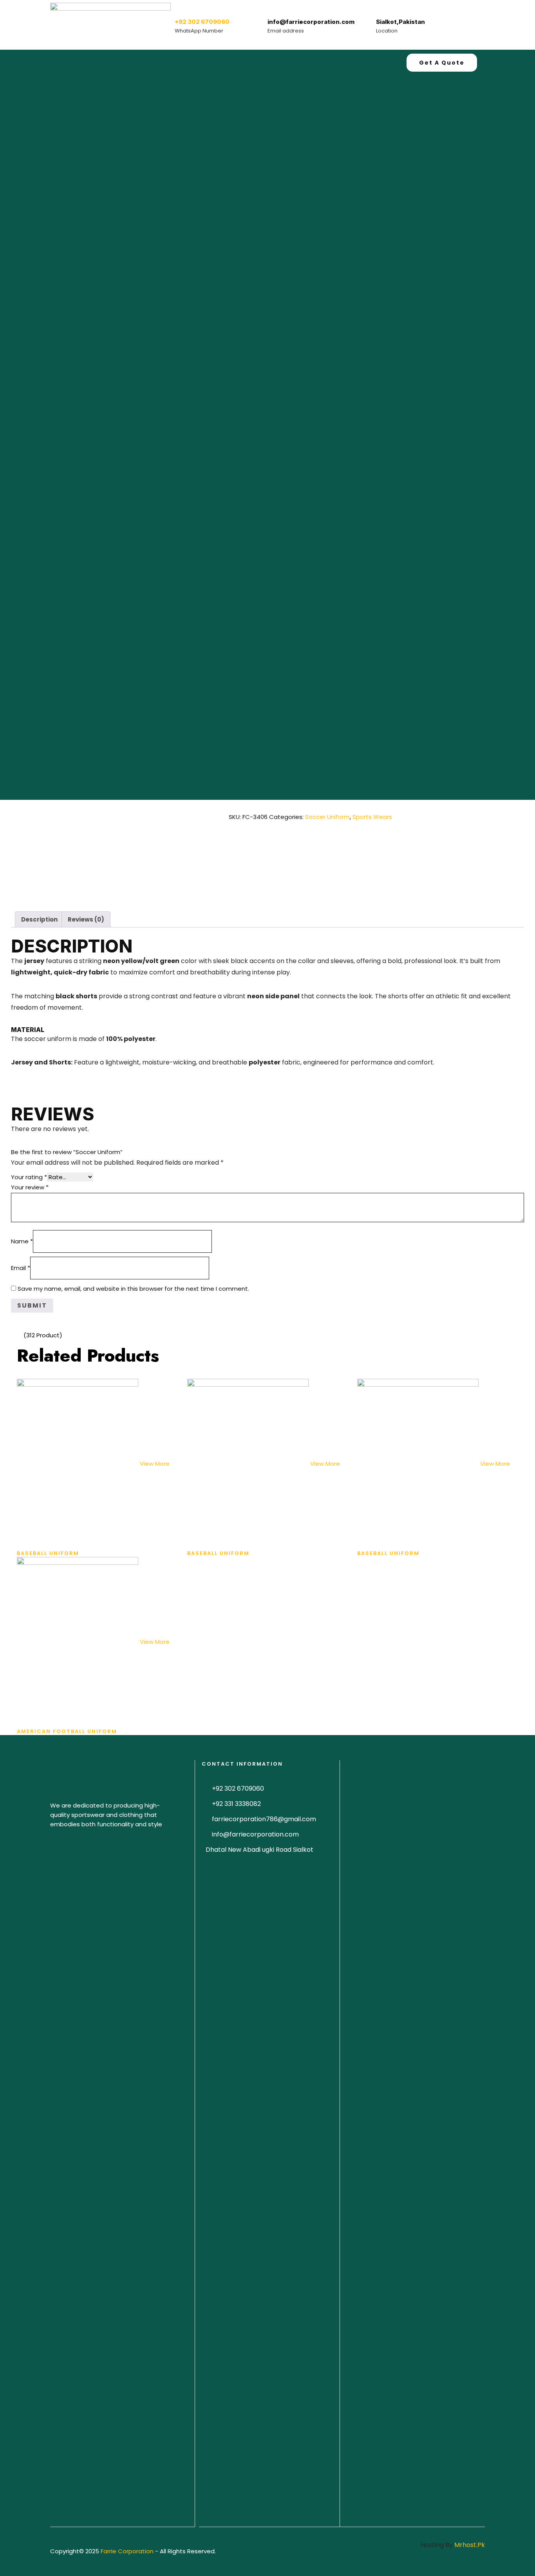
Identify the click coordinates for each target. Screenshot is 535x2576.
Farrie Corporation (128, 2551)
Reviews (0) (86, 919)
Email (21, 1268)
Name (22, 1241)
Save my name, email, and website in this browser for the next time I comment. (133, 1289)
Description (39, 919)
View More (155, 1464)
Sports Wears (372, 817)
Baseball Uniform (48, 1553)
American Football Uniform (67, 1731)
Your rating (29, 1177)
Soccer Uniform (327, 817)
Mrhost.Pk (470, 2545)
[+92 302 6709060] (183, 8)
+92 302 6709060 (202, 22)
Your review (30, 1187)
